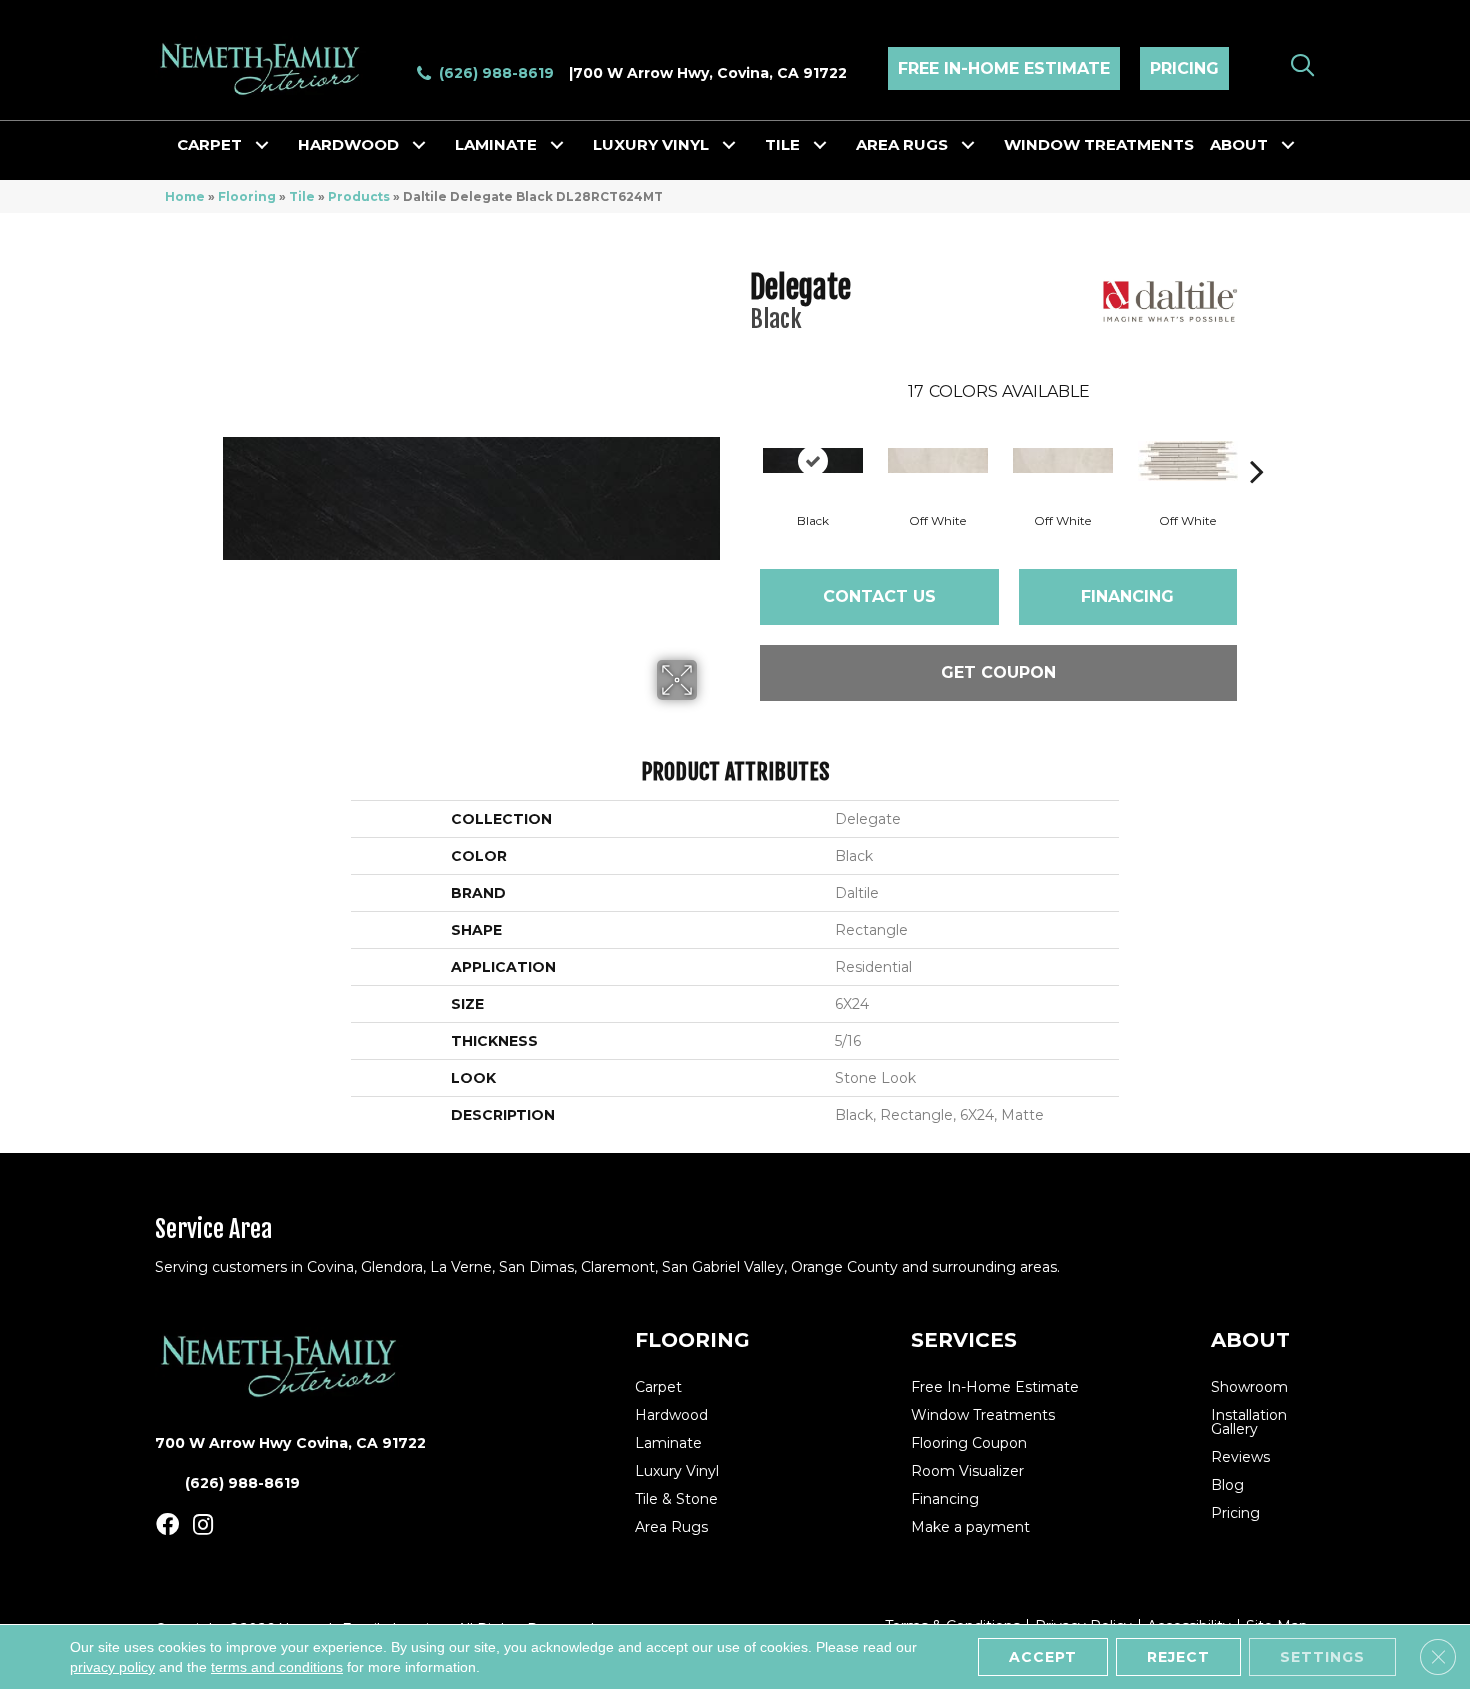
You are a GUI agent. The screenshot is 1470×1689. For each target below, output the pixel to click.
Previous (740, 441)
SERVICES (964, 1340)
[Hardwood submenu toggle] (419, 145)
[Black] (813, 460)
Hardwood (348, 144)
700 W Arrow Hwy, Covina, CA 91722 (710, 73)
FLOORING (692, 1340)
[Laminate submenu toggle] (557, 145)
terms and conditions (277, 1667)
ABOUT (1250, 1340)
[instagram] (203, 1525)
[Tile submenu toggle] (820, 145)
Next (1257, 441)
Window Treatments (1099, 144)
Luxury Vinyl (651, 144)
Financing (1127, 596)
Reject (1178, 1657)
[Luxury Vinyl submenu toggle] (729, 145)
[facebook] (167, 1525)
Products (359, 196)
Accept (1043, 1657)
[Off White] (938, 460)
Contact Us (879, 596)
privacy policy (112, 1667)
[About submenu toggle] (1288, 145)
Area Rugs (902, 144)
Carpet (209, 144)
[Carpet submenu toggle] (262, 145)
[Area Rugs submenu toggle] (968, 145)
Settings (1322, 1657)
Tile (782, 144)
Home (185, 196)
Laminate (496, 144)
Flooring (247, 196)
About (1239, 144)
